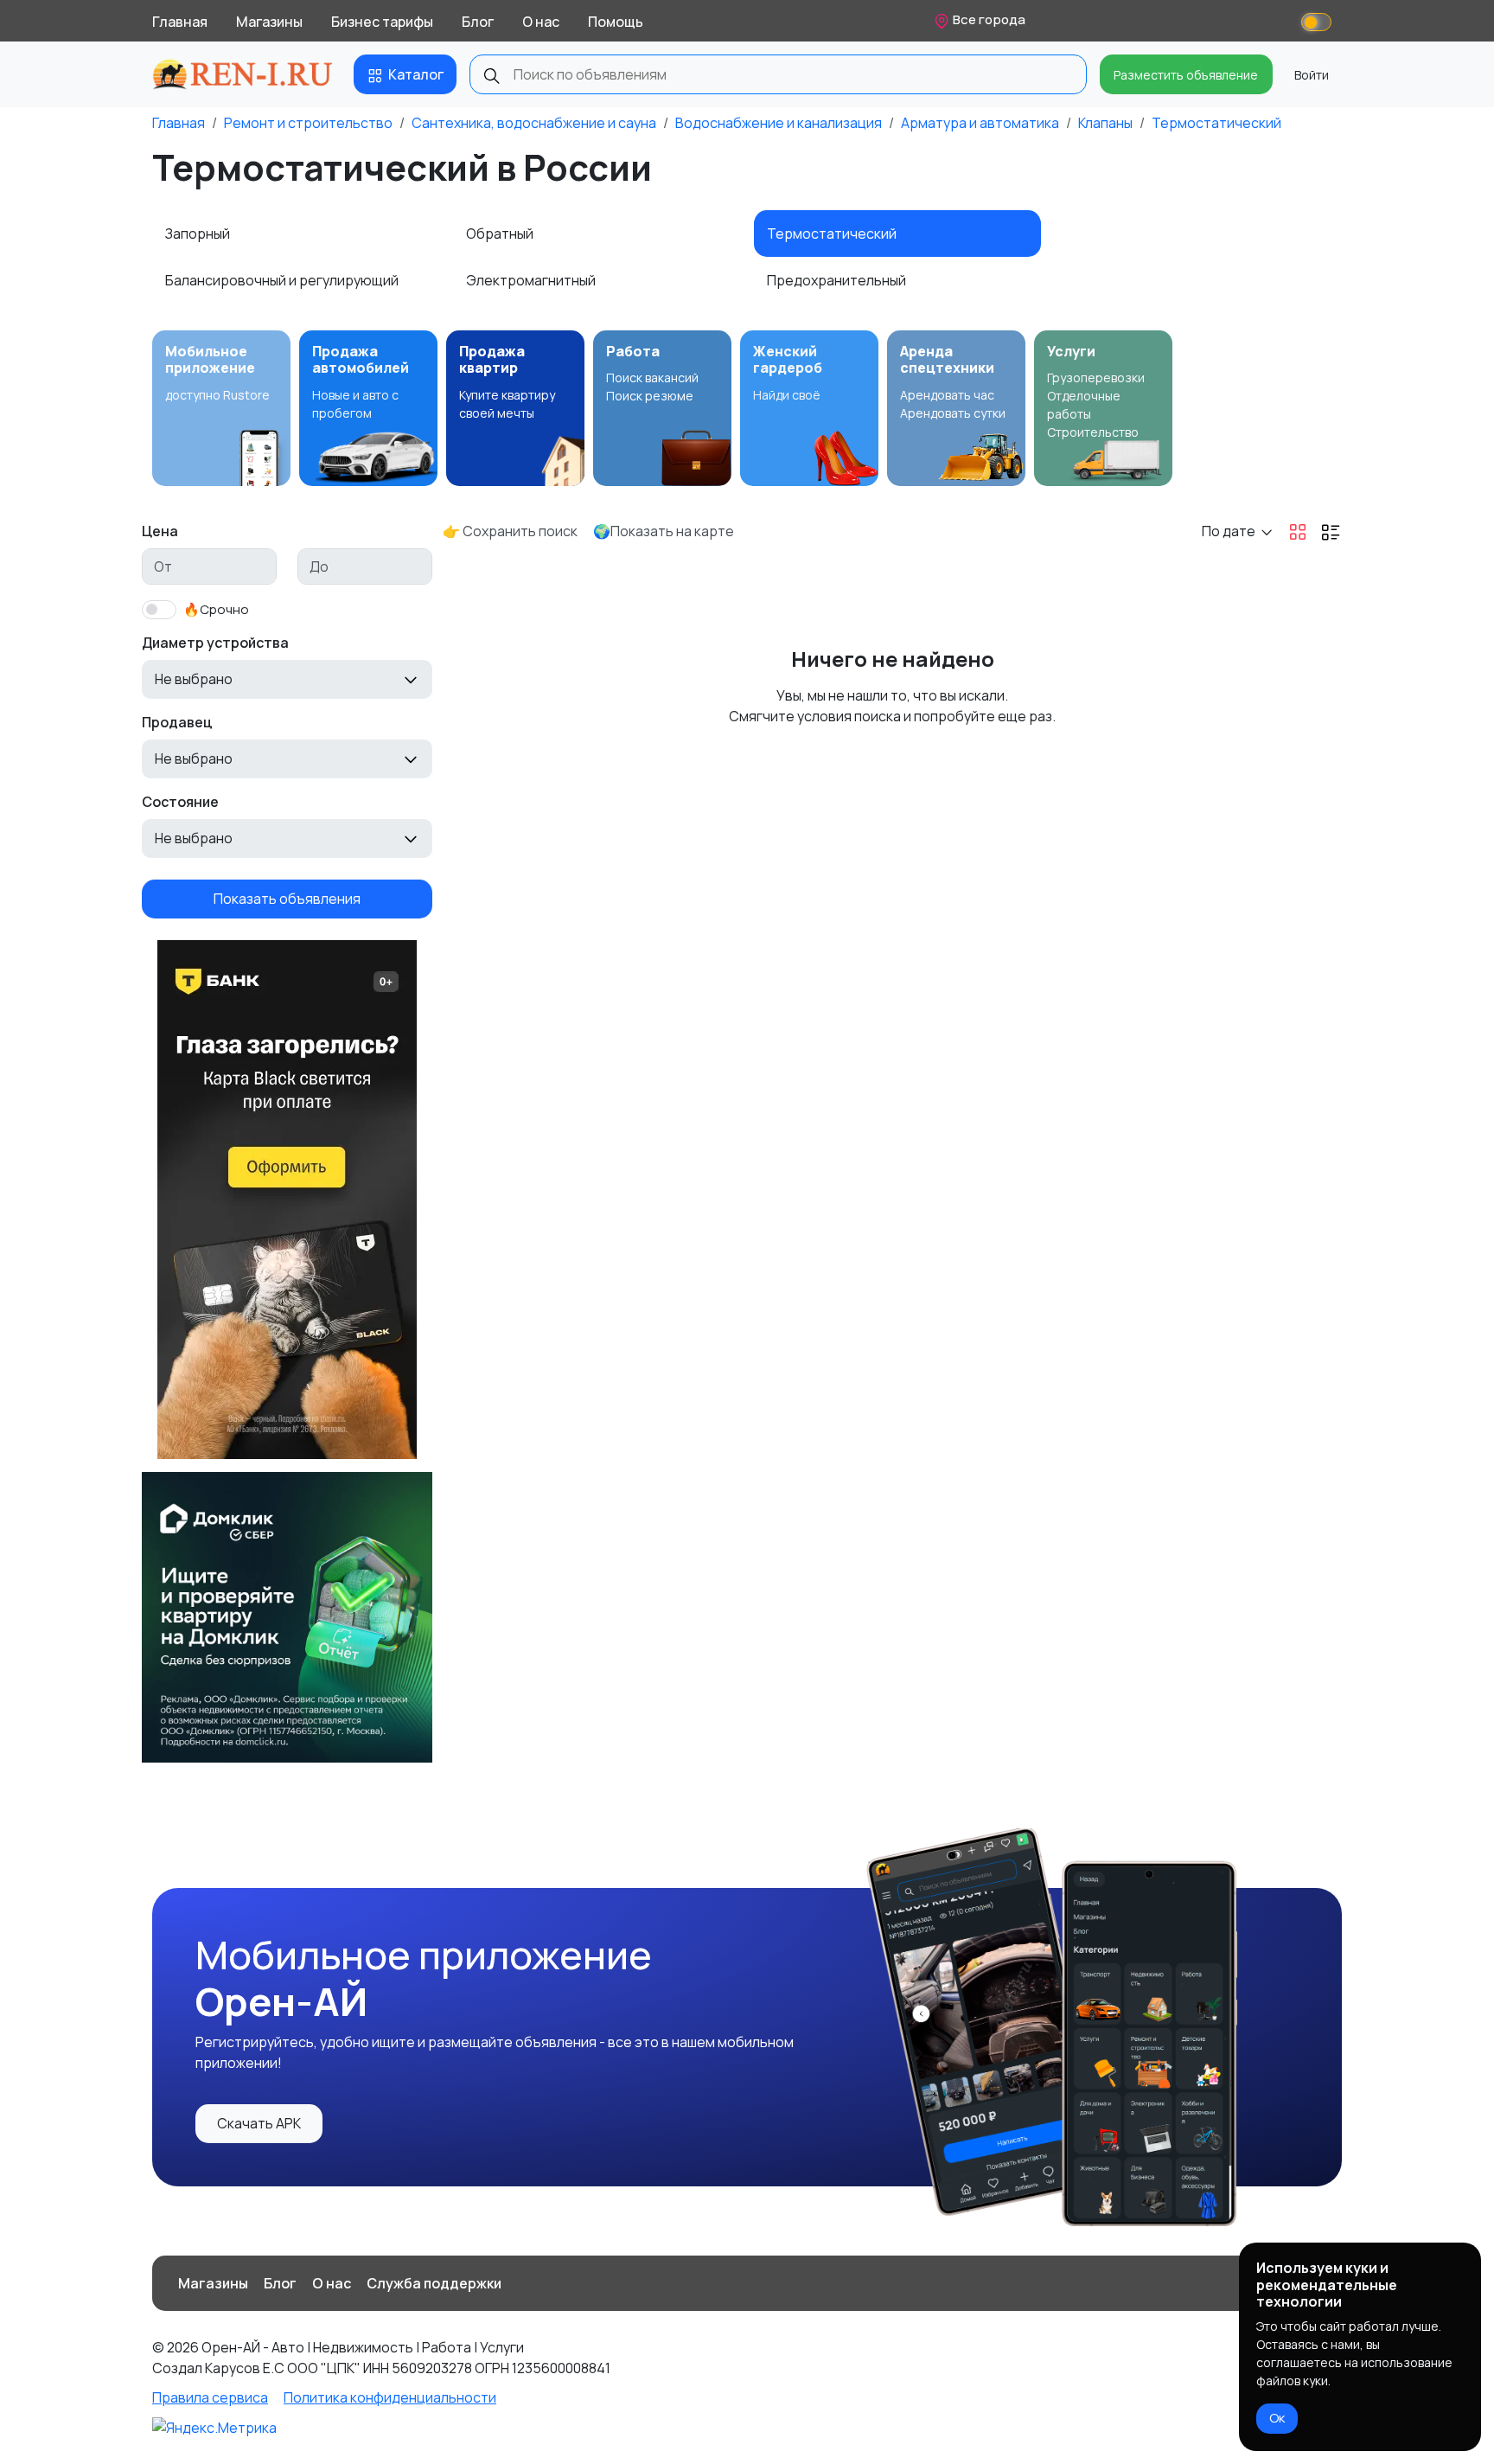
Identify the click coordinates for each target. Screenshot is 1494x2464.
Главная (180, 22)
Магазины (269, 22)
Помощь (616, 22)
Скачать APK (259, 2123)
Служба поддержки (434, 2283)
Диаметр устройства (215, 643)
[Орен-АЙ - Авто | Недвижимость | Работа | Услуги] (243, 74)
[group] (221, 408)
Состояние (180, 802)
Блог (478, 22)
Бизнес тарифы (382, 22)
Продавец (177, 722)
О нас (541, 22)
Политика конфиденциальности (390, 2397)
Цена (160, 531)
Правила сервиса (210, 2397)
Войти (1312, 75)
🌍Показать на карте (664, 531)
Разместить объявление (1186, 75)
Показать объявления (287, 899)
